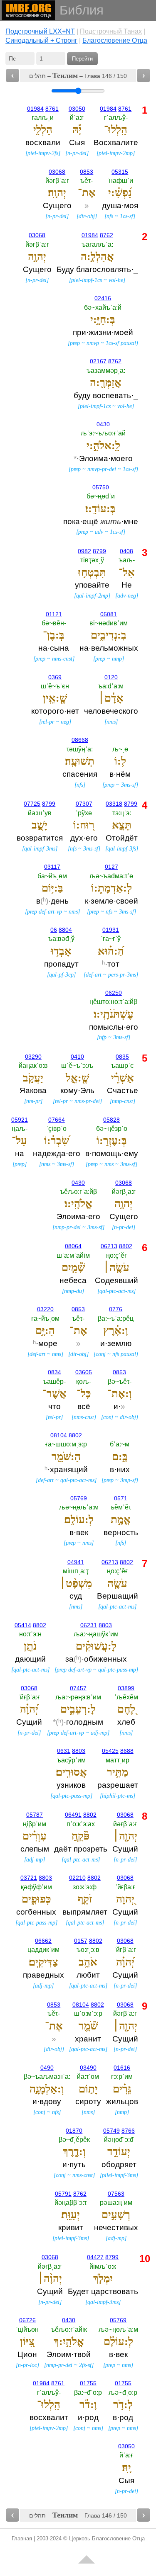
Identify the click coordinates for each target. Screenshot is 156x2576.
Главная (22, 2538)
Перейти (82, 59)
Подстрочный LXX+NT (40, 31)
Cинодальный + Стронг (41, 40)
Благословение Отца (115, 40)
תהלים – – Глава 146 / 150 (78, 75)
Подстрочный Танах (111, 31)
